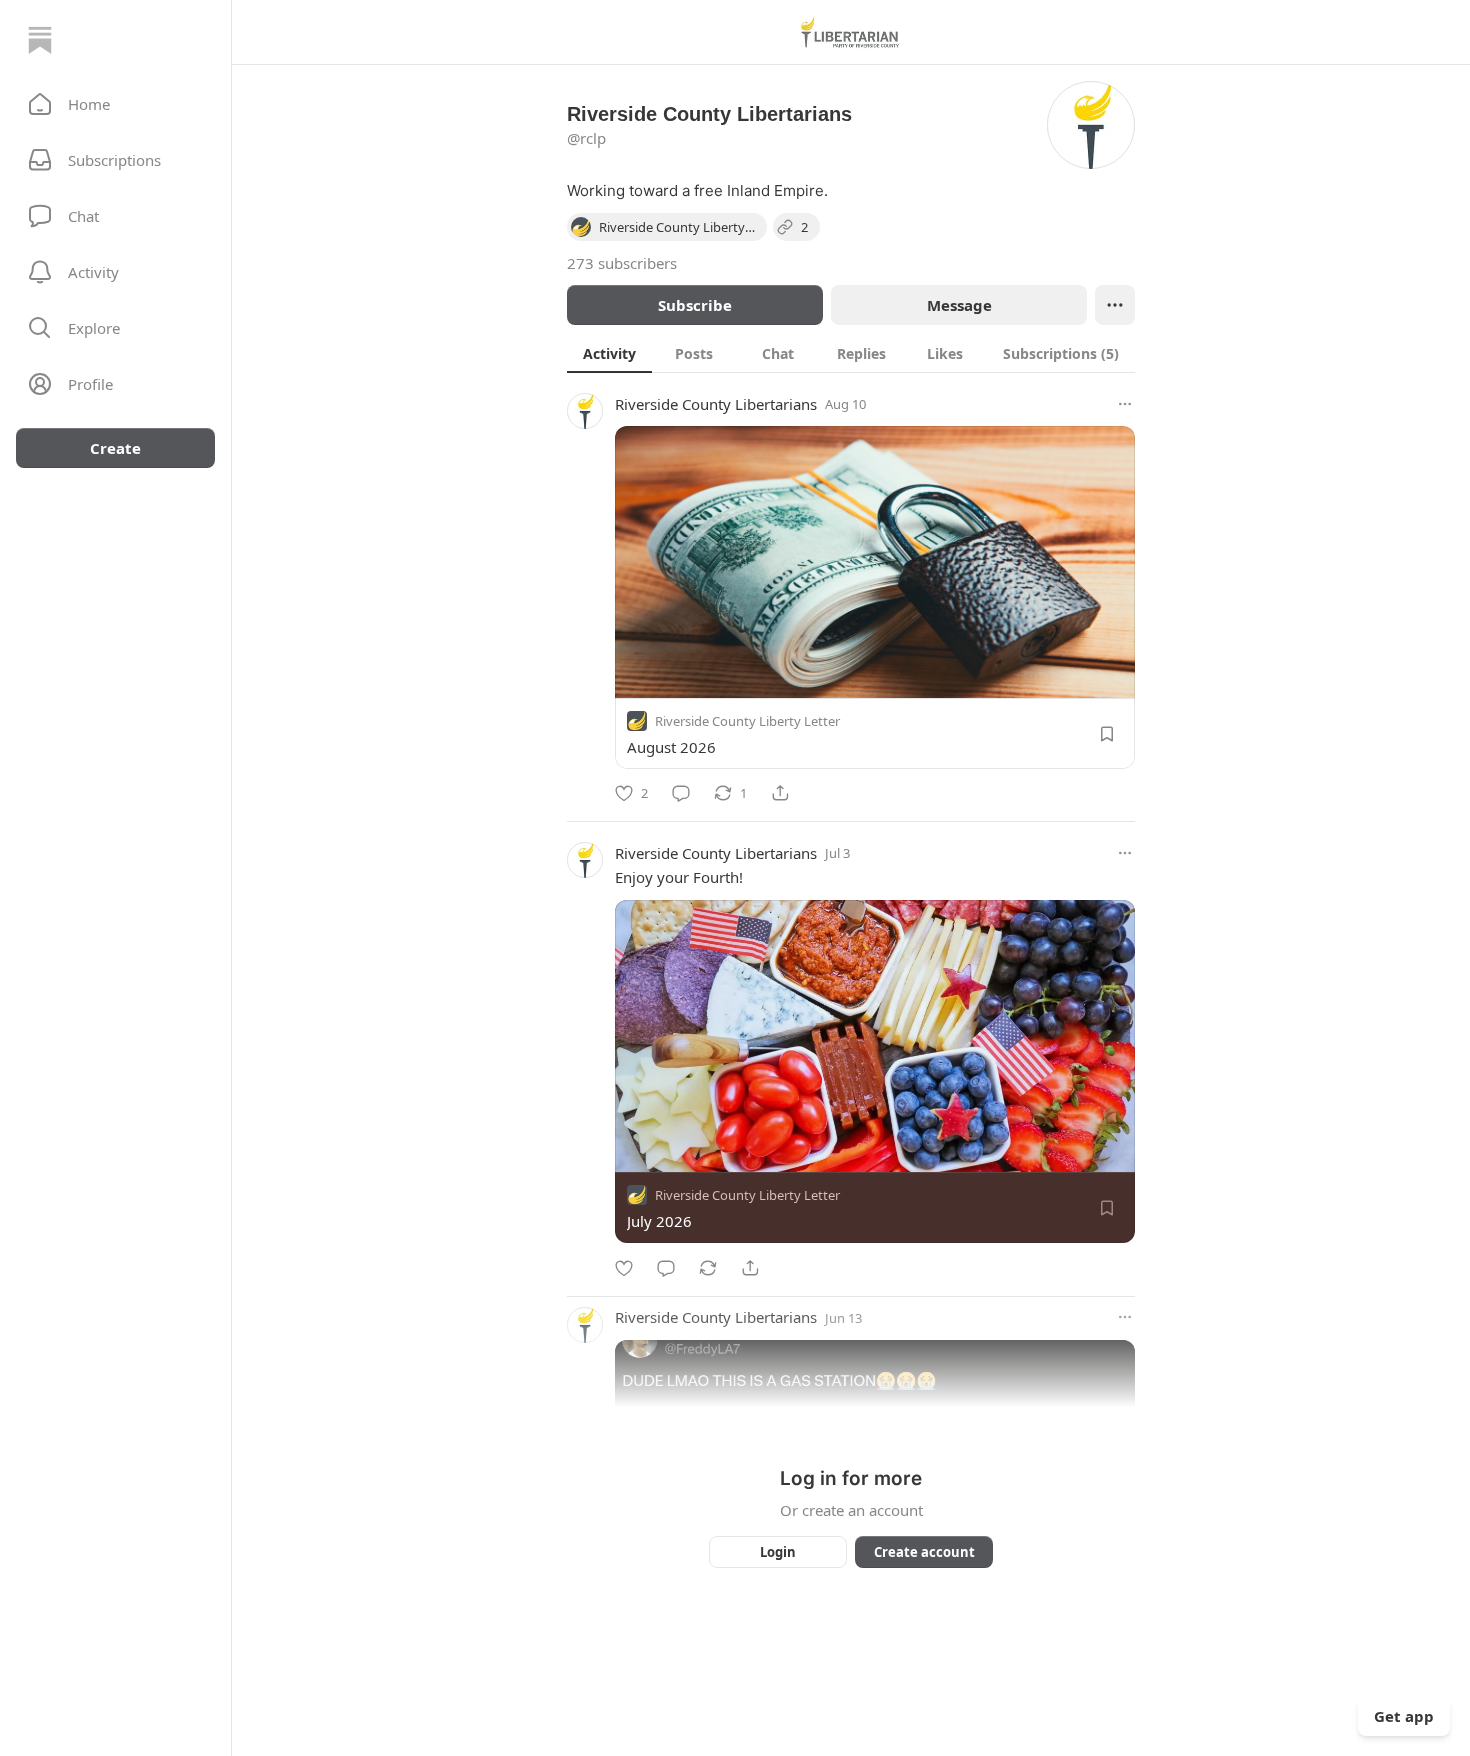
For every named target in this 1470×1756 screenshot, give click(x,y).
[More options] (1125, 404)
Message (959, 305)
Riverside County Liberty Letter (747, 721)
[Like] (624, 1268)
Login (778, 1552)
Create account (924, 1552)
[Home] (40, 40)
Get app (1404, 1716)
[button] (115, 104)
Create (115, 448)
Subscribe (695, 305)
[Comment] (681, 793)
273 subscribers (622, 263)
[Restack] (708, 1268)
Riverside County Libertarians (716, 404)
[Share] (780, 793)
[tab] (609, 353)
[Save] (1107, 734)
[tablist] (851, 353)
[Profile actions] (1115, 305)
